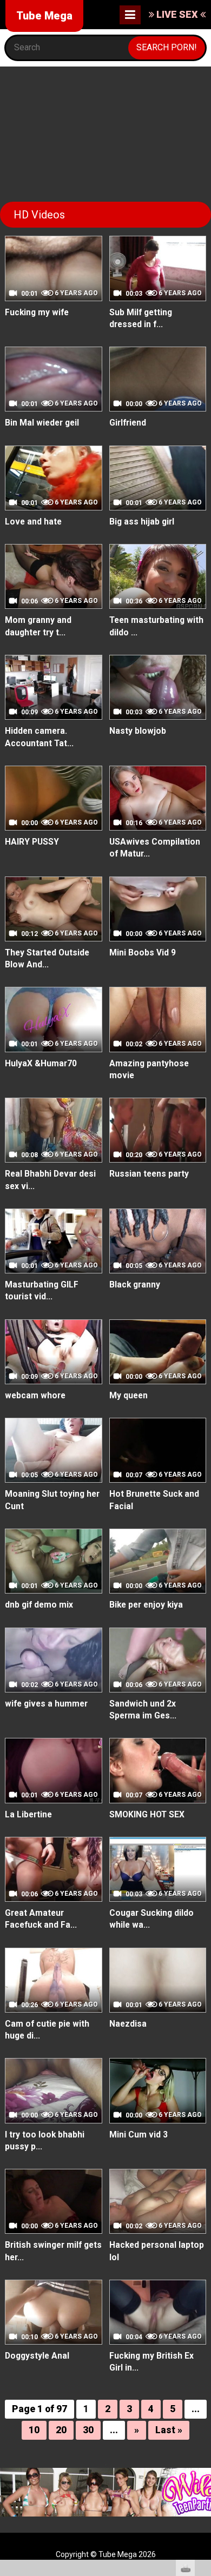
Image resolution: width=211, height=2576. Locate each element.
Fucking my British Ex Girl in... (151, 2362)
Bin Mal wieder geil (42, 423)
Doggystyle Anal (37, 2356)
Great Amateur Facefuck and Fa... (41, 1919)
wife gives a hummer (46, 1704)
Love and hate (33, 522)
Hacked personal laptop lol (157, 2251)
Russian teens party (149, 1174)
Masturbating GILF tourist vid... (42, 1291)
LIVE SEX (177, 14)
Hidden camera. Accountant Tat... (39, 737)
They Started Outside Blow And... (47, 959)
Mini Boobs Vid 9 (143, 953)
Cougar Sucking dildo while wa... (151, 1919)
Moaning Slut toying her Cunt (52, 1500)
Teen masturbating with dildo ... (156, 626)
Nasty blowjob (138, 731)
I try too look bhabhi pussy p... (45, 2141)
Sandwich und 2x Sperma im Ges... (143, 1710)
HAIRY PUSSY (32, 842)
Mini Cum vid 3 (139, 2135)
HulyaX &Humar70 (41, 1064)
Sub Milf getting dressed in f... (141, 318)
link (202, 2407)
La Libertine (28, 1815)
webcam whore (35, 1396)
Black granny (135, 1285)
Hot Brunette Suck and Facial (154, 1500)
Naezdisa (128, 2024)
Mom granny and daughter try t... (38, 626)
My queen (128, 1396)
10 (34, 2430)
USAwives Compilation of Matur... (155, 848)
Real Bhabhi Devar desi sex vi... (50, 1180)
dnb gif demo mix (39, 1605)
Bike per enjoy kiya (146, 1605)
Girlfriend (128, 423)
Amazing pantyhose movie (149, 1070)
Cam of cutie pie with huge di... (47, 2030)
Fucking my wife (37, 313)
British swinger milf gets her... (53, 2251)
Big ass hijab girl (142, 522)
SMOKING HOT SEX (147, 1815)
